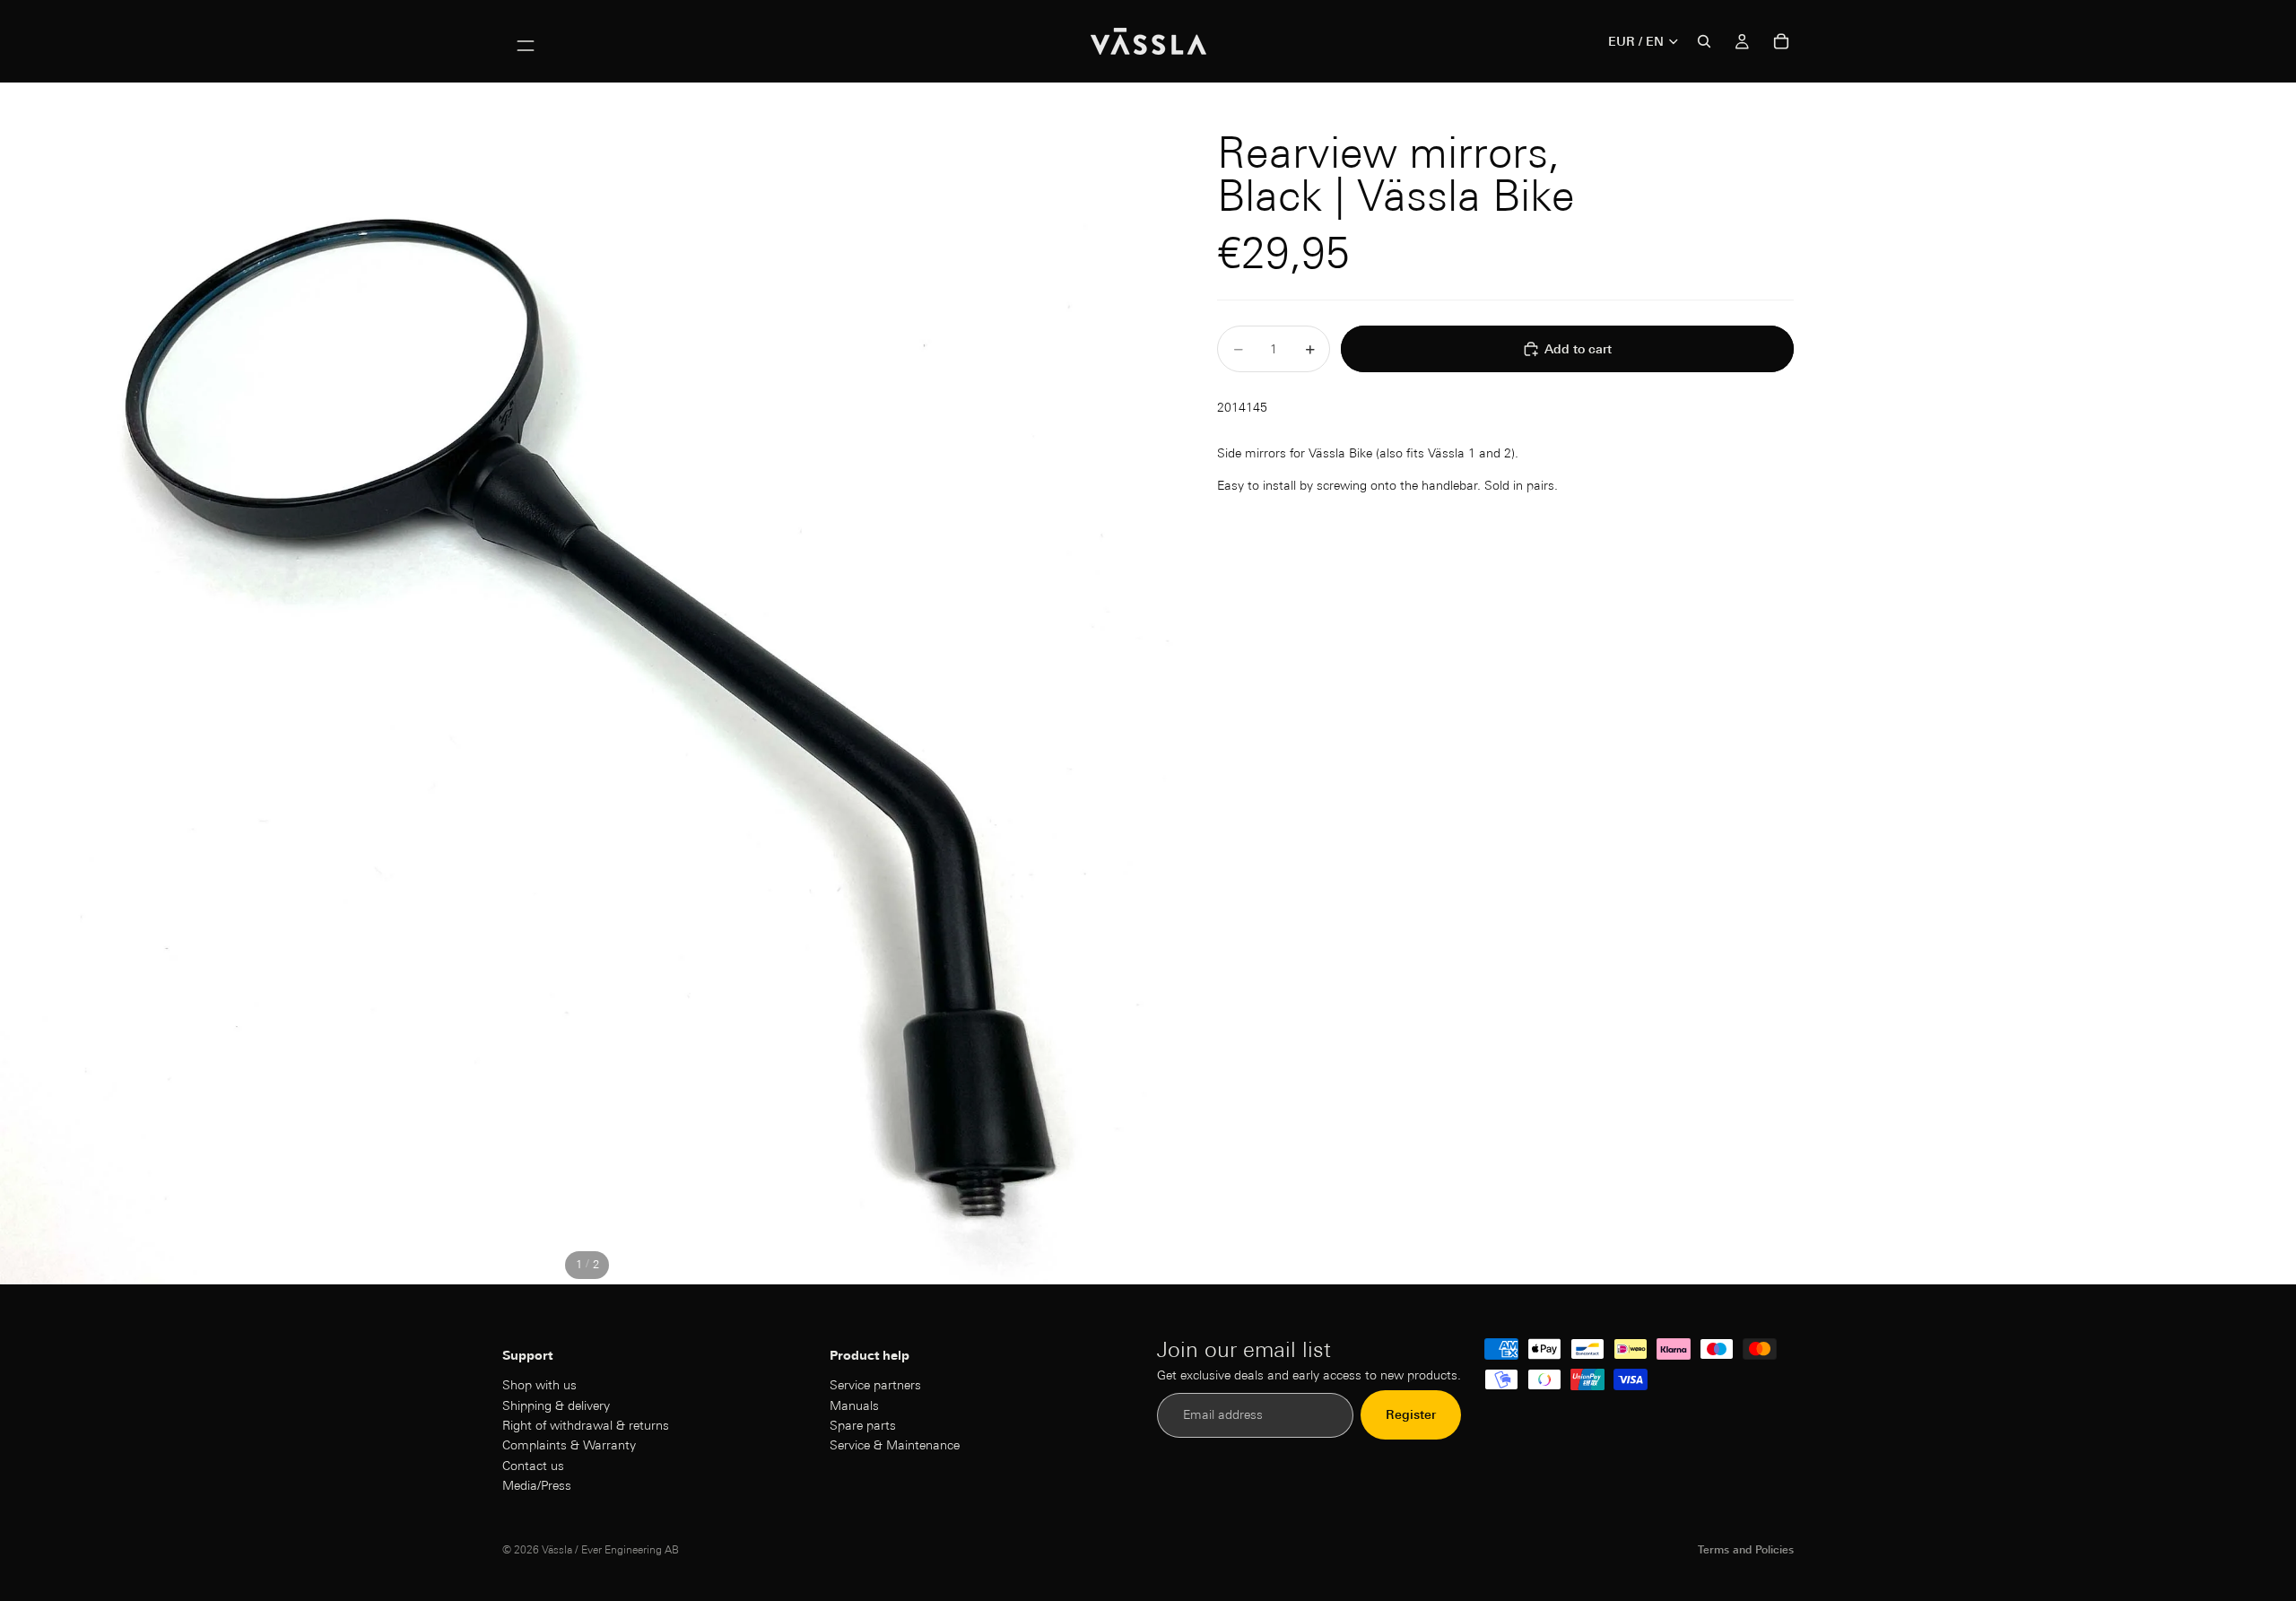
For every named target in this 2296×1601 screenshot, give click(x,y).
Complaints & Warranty (569, 1446)
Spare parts (863, 1425)
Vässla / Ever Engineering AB (610, 1549)
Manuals (854, 1405)
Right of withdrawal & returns (586, 1425)
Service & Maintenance (895, 1446)
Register (1411, 1415)
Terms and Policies (1746, 1549)
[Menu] (526, 41)
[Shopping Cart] (1781, 41)
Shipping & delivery (556, 1405)
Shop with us (539, 1386)
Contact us (533, 1466)
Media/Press (537, 1486)
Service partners (875, 1386)
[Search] (1704, 41)
